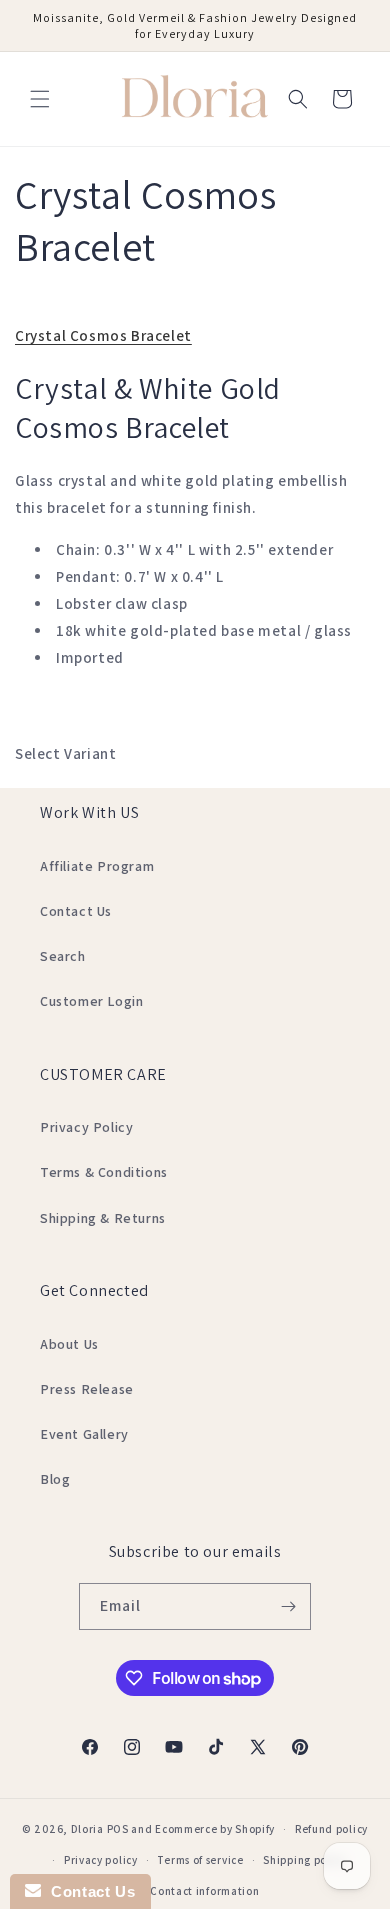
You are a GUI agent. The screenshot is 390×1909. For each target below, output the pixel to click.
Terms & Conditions (104, 1172)
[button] (40, 99)
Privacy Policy (86, 1127)
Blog (55, 1479)
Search (63, 956)
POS (118, 1829)
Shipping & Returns (103, 1218)
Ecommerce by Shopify (215, 1829)
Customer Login (91, 1001)
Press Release (87, 1389)
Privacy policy (101, 1860)
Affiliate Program (97, 866)
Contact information (204, 1891)
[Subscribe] (288, 1606)
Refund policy (331, 1829)
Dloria (87, 1829)
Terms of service (200, 1860)
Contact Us (76, 911)
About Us (69, 1344)
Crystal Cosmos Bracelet (103, 335)
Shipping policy (304, 1860)
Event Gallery (84, 1434)
